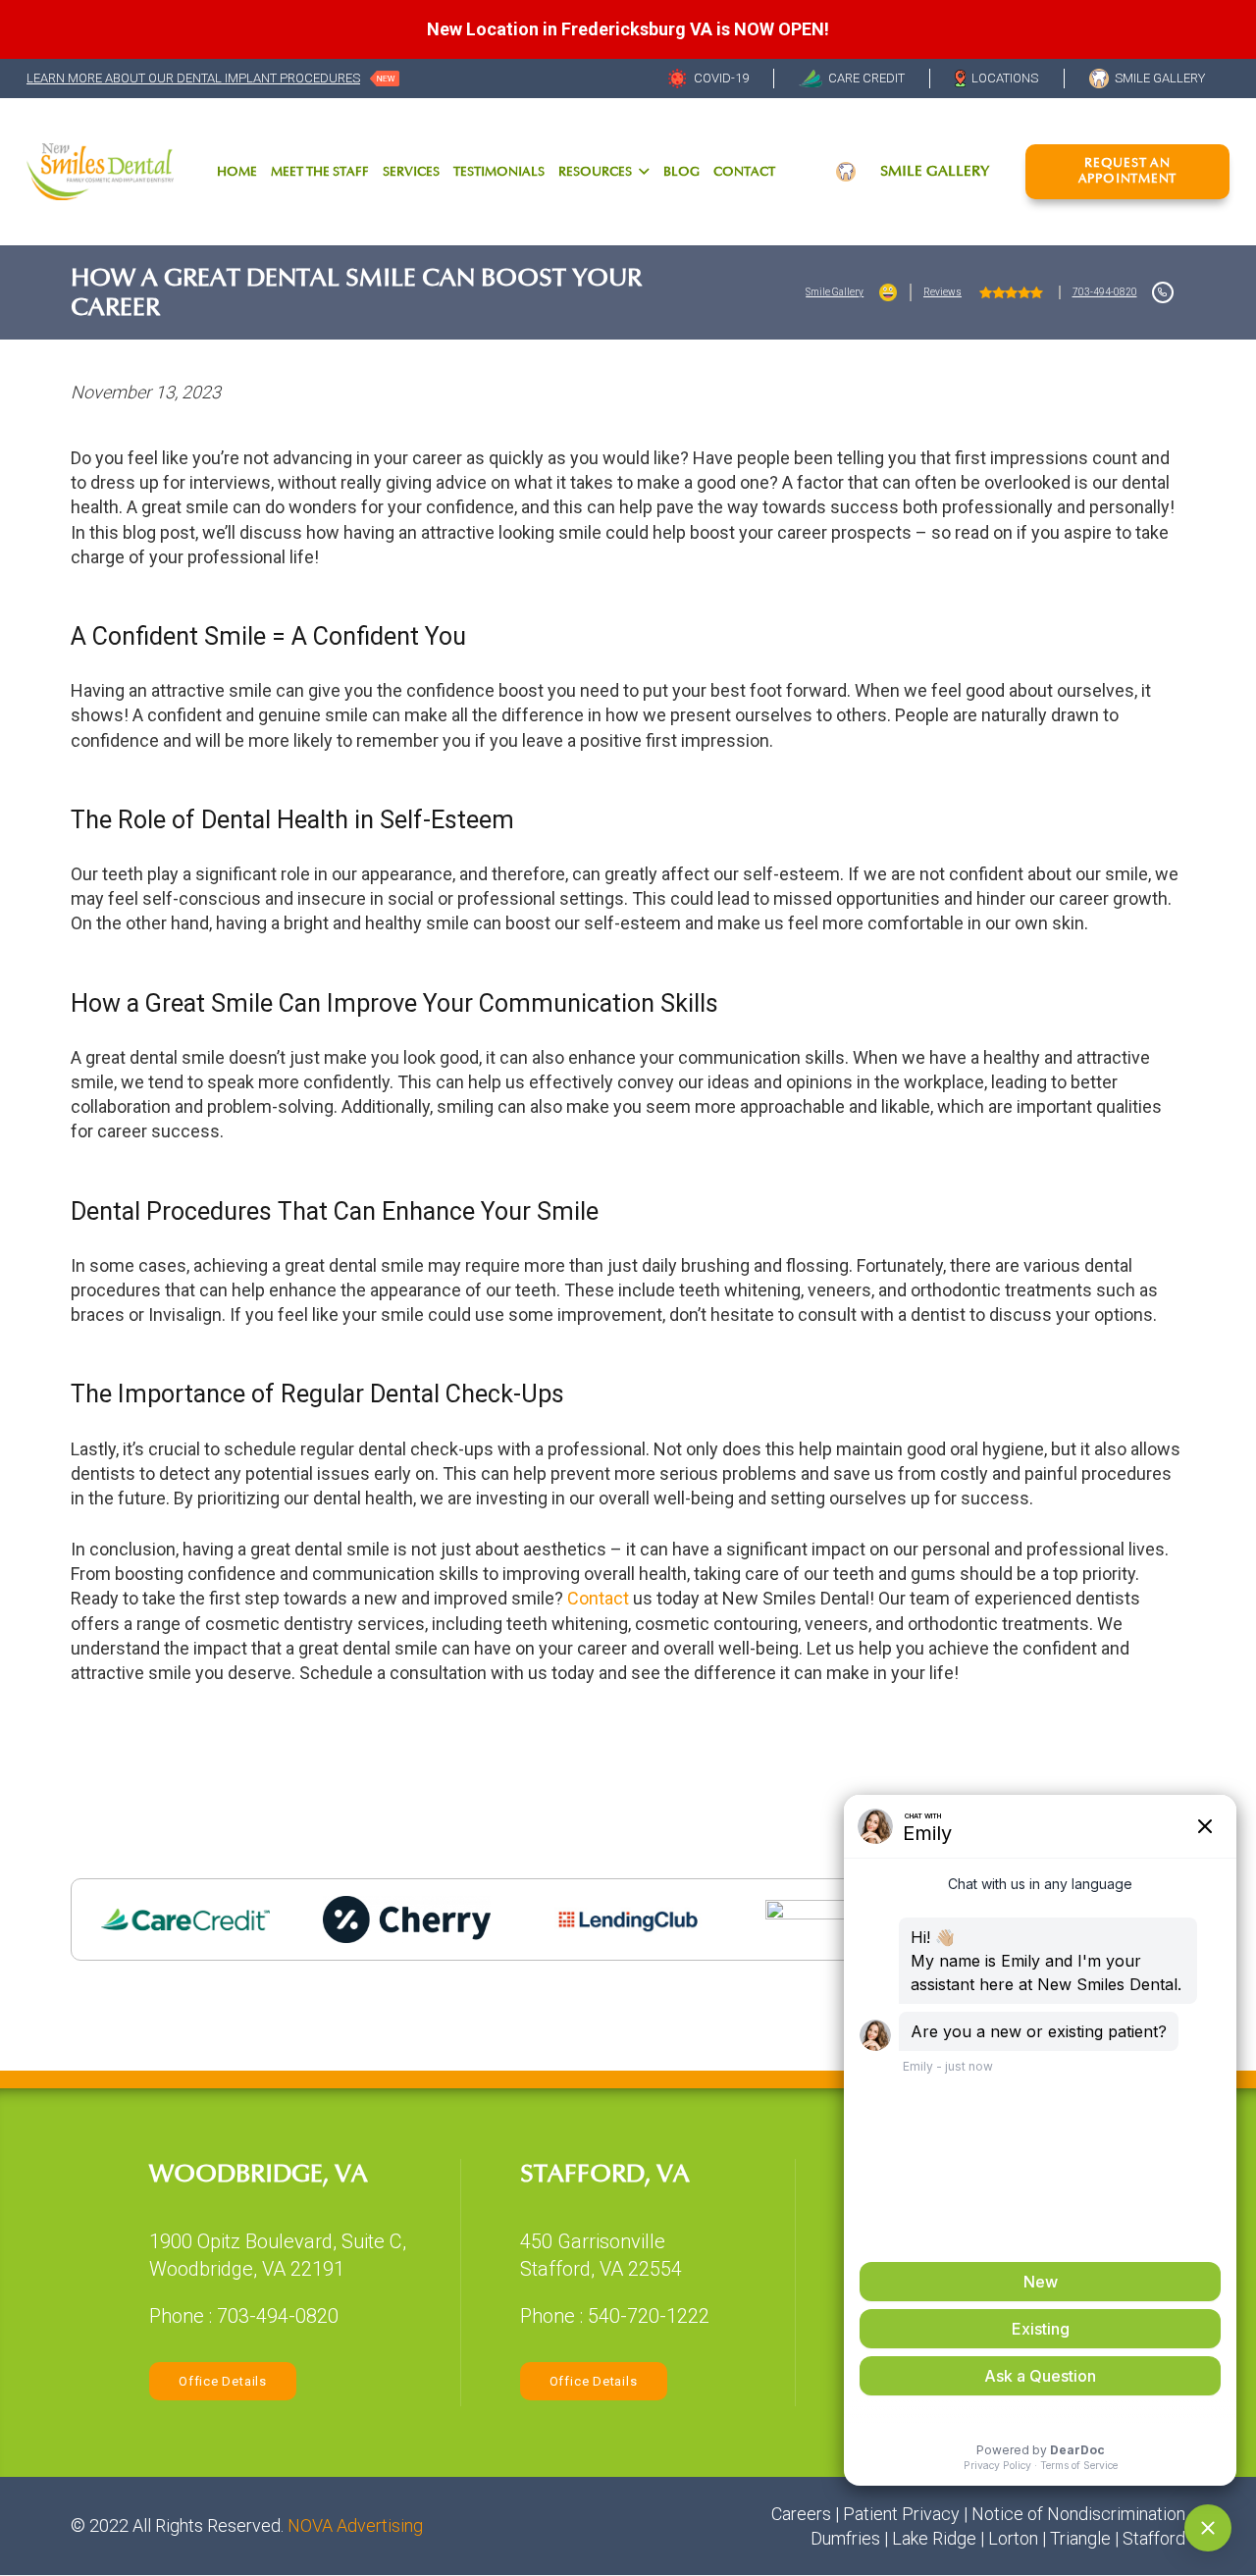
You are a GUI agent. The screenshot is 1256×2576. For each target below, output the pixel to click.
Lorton (1013, 2538)
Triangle (1080, 2538)
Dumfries (845, 2538)
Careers (801, 2514)
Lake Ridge (934, 2538)
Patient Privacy (901, 2514)
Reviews (942, 292)
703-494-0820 (1105, 292)
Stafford (1154, 2538)
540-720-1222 (649, 2316)
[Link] (100, 171)
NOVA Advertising (355, 2525)
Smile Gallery (835, 292)
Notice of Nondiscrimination (1078, 2514)
